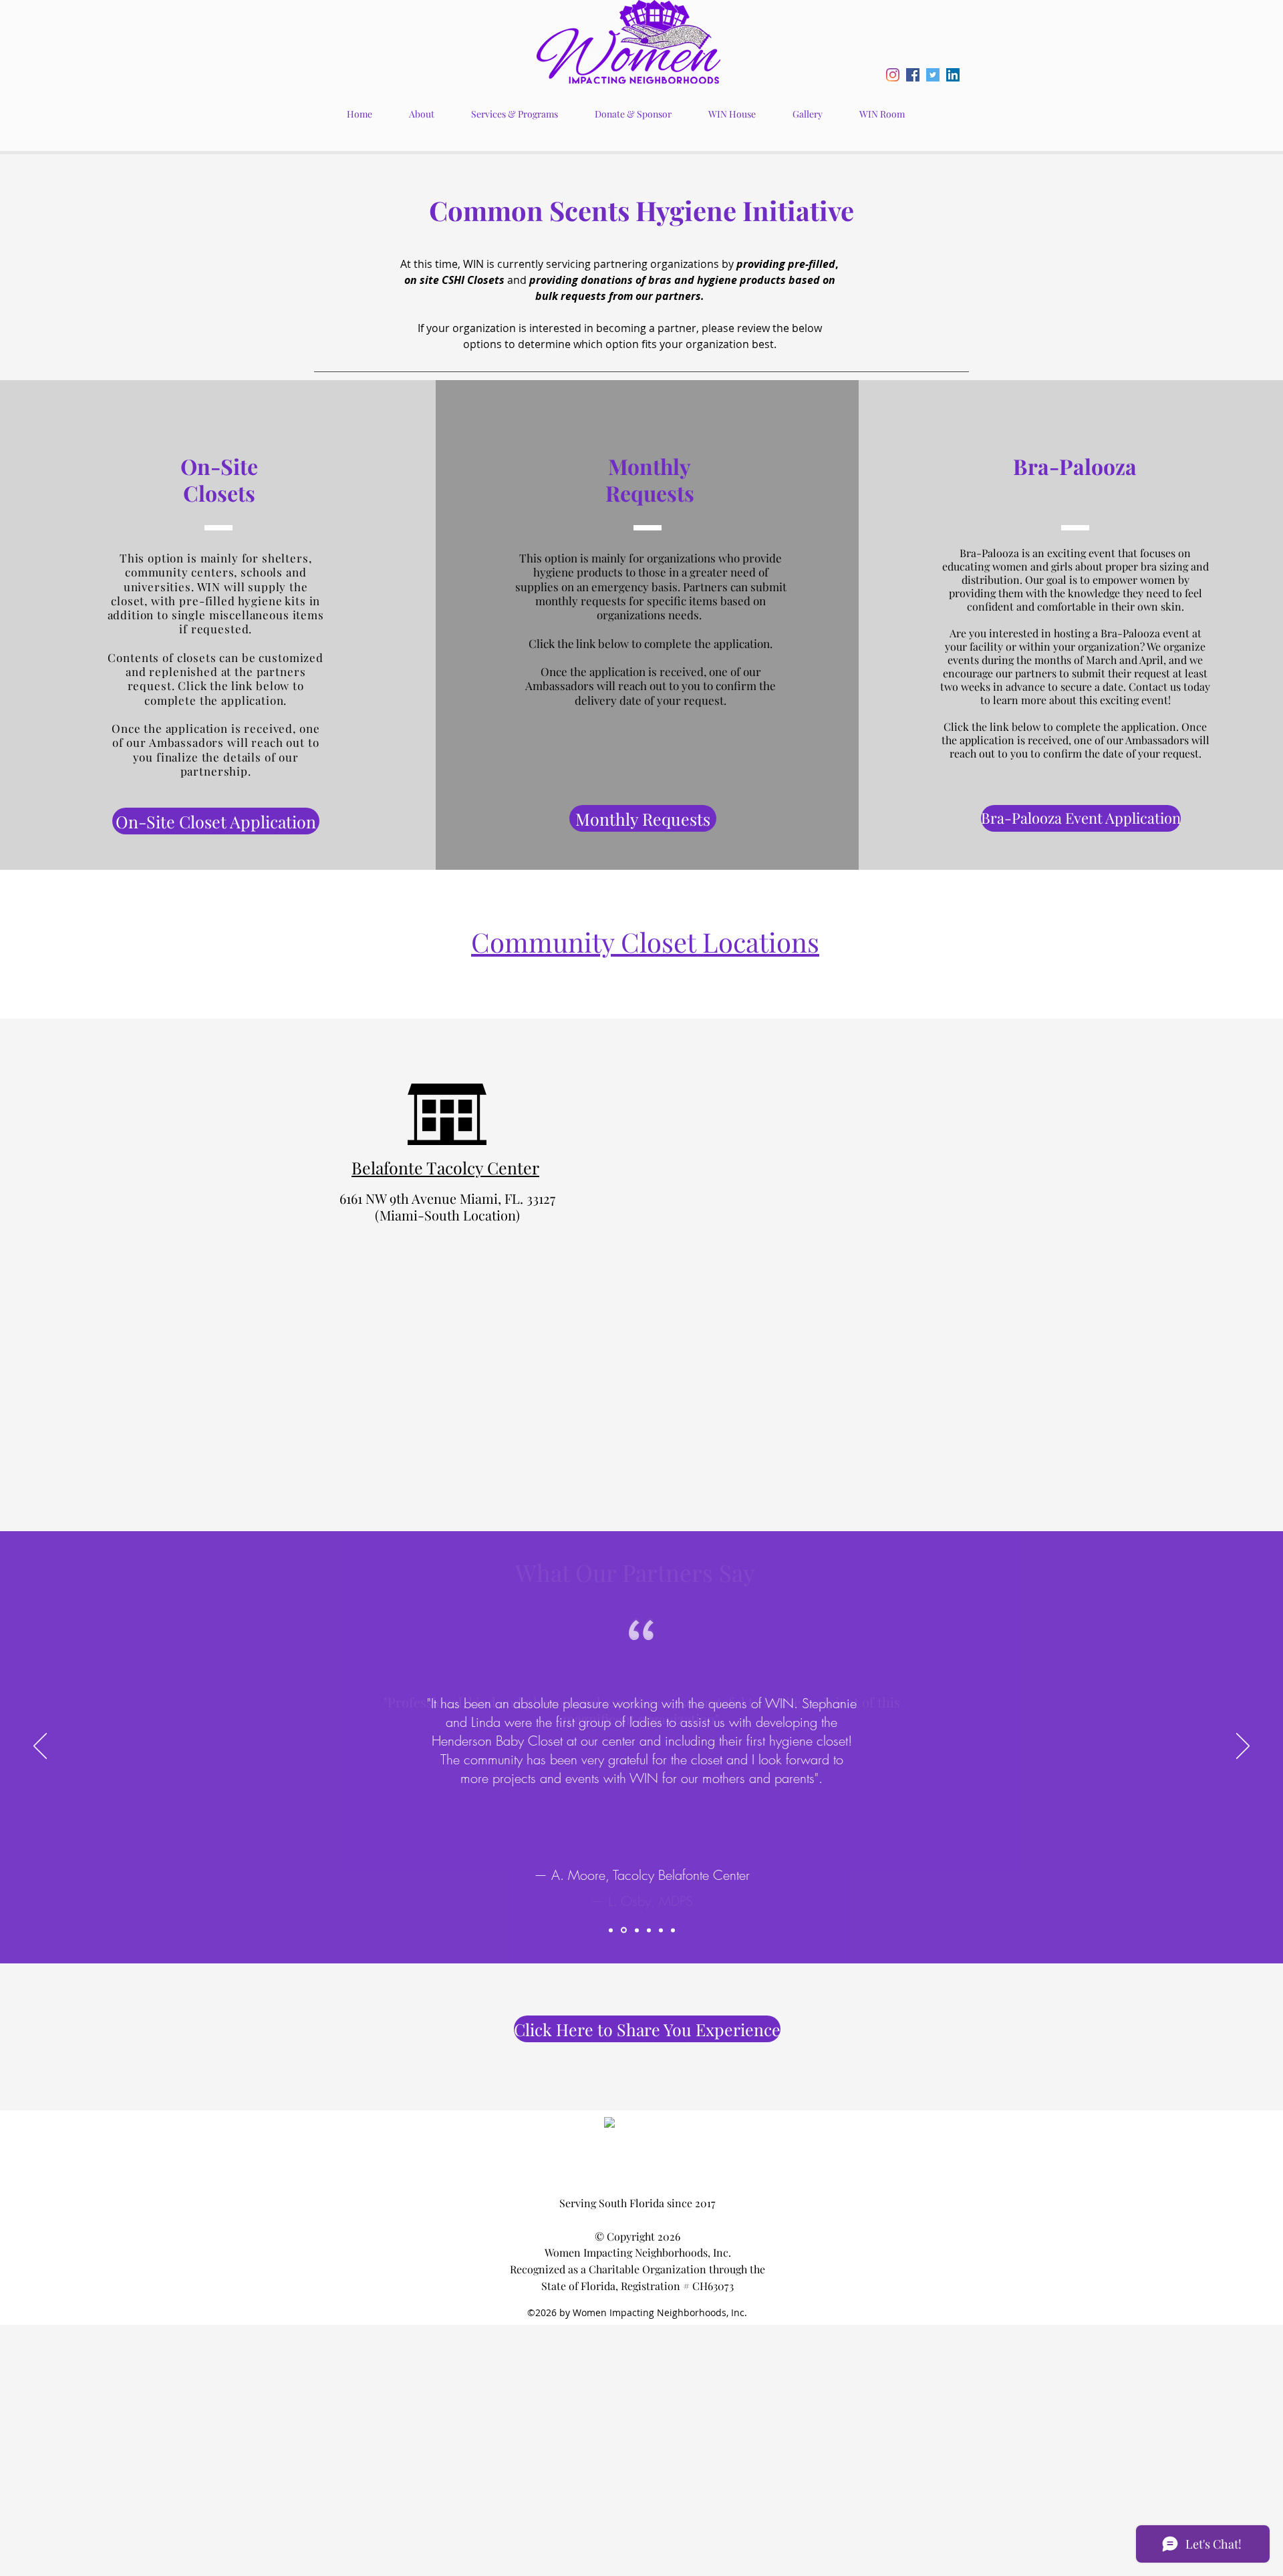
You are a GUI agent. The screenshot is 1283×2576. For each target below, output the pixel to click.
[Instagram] (893, 75)
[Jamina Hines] (673, 1930)
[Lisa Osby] (661, 1930)
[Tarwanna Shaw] (637, 1930)
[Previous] (40, 1747)
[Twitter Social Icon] (933, 75)
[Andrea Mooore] (624, 1930)
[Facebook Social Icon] (913, 75)
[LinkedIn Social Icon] (953, 75)
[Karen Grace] (649, 1930)
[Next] (1243, 1747)
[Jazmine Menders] (611, 1930)
